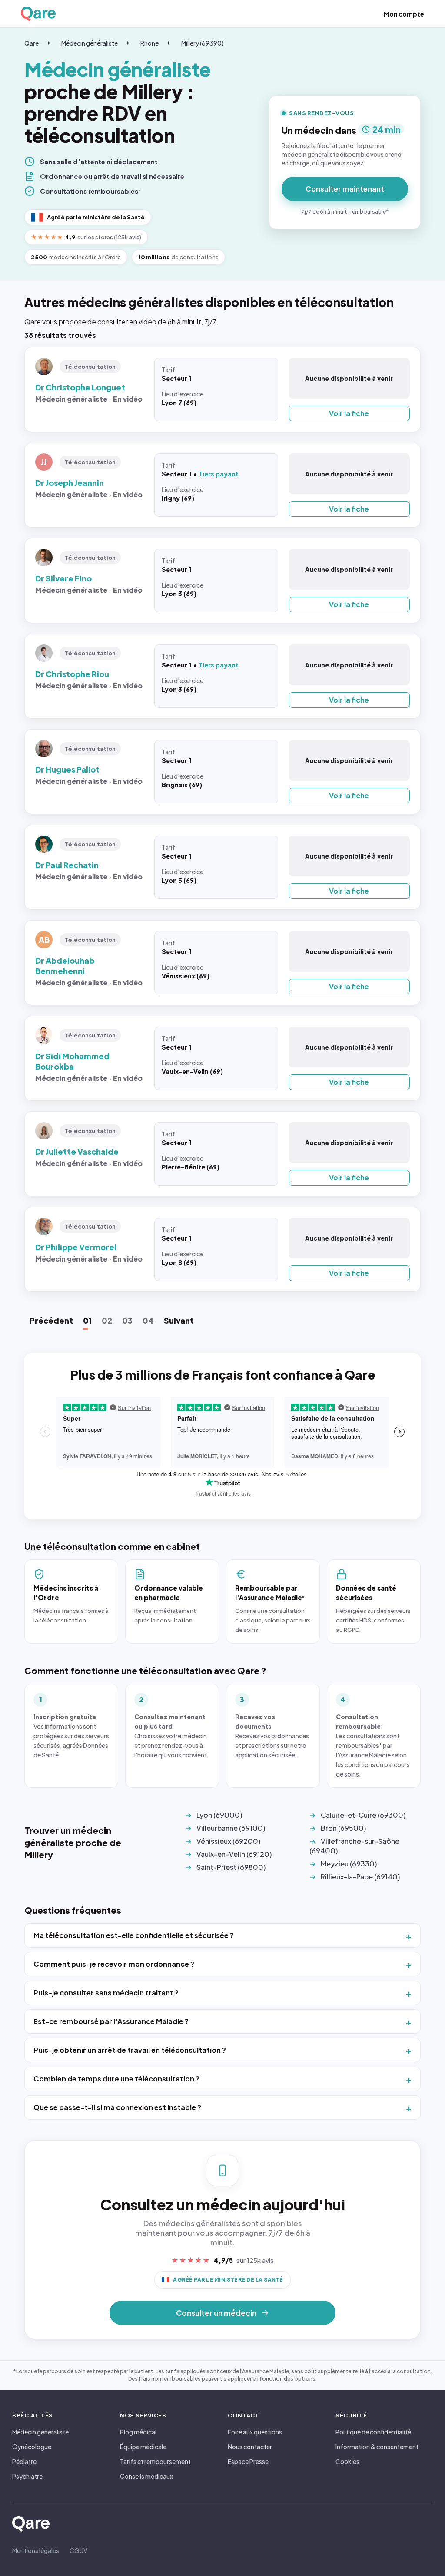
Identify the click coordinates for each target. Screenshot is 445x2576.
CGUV (78, 2550)
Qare (32, 43)
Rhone (149, 43)
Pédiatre (24, 2461)
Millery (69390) (203, 43)
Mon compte (404, 14)
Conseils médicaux (146, 2476)
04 (148, 1320)
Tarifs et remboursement (155, 2461)
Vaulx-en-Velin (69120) (234, 1854)
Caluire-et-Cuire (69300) (363, 1815)
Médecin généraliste (90, 43)
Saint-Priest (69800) (231, 1867)
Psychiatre (27, 2476)
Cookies (347, 2461)
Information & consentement (377, 2447)
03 (127, 1320)
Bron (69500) (343, 1828)
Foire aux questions (255, 2432)
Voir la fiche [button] (349, 413)
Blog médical (138, 2432)
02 (107, 1320)
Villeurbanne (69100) (231, 1828)
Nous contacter (250, 2447)
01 (87, 1320)
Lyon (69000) (219, 1815)
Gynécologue (32, 2447)
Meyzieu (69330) (349, 1864)
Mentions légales (36, 2550)
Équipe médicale (143, 2447)
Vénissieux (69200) (228, 1841)
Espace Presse (248, 2461)
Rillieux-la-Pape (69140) (360, 1877)
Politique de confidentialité (373, 2432)
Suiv (179, 1320)
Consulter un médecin (216, 2313)
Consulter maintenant (345, 189)
